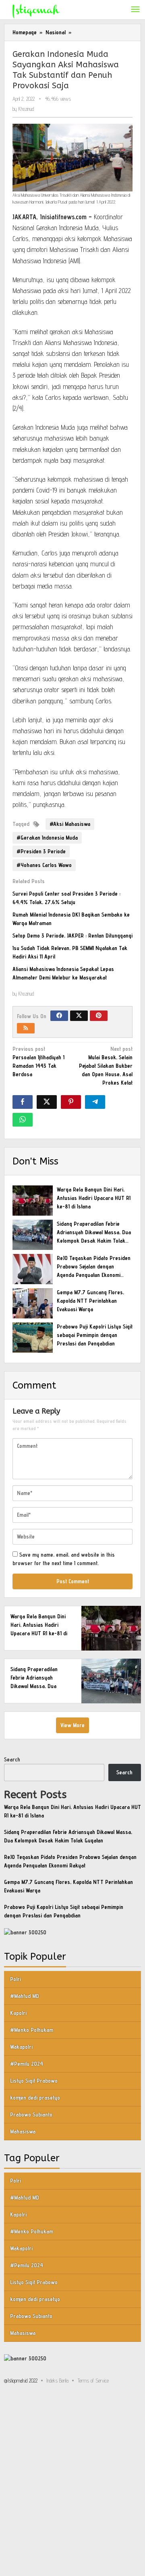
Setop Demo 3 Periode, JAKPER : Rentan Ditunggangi (72, 936)
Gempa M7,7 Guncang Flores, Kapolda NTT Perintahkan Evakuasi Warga (90, 1301)
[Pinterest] (99, 1016)
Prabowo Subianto (31, 2114)
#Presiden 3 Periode (41, 851)
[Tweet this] (47, 1102)
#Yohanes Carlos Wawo (44, 865)
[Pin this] (71, 1102)
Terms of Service (93, 2381)
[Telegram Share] (95, 1102)
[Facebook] (59, 1016)
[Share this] (23, 1102)
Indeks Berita (57, 2381)
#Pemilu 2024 (27, 2064)
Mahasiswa (23, 2131)
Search (12, 1759)
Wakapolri (21, 2047)
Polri (16, 1979)
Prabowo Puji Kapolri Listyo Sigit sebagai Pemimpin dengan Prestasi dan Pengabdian (95, 1335)
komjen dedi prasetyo (35, 2098)
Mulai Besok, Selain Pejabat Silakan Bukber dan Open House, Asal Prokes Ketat (106, 1066)
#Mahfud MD (25, 1996)
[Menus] (135, 10)
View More (72, 1725)
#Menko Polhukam (32, 2030)
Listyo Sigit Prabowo (34, 2081)
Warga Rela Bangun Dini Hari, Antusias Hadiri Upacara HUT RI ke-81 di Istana (94, 1198)
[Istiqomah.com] (36, 10)
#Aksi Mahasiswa (70, 824)
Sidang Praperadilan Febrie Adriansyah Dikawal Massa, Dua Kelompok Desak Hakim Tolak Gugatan (38, 1686)
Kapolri (18, 2013)
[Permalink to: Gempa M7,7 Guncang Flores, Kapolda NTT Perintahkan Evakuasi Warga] (33, 1303)
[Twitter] (79, 1016)
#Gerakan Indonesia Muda (47, 838)
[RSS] (26, 1028)
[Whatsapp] (23, 1120)
